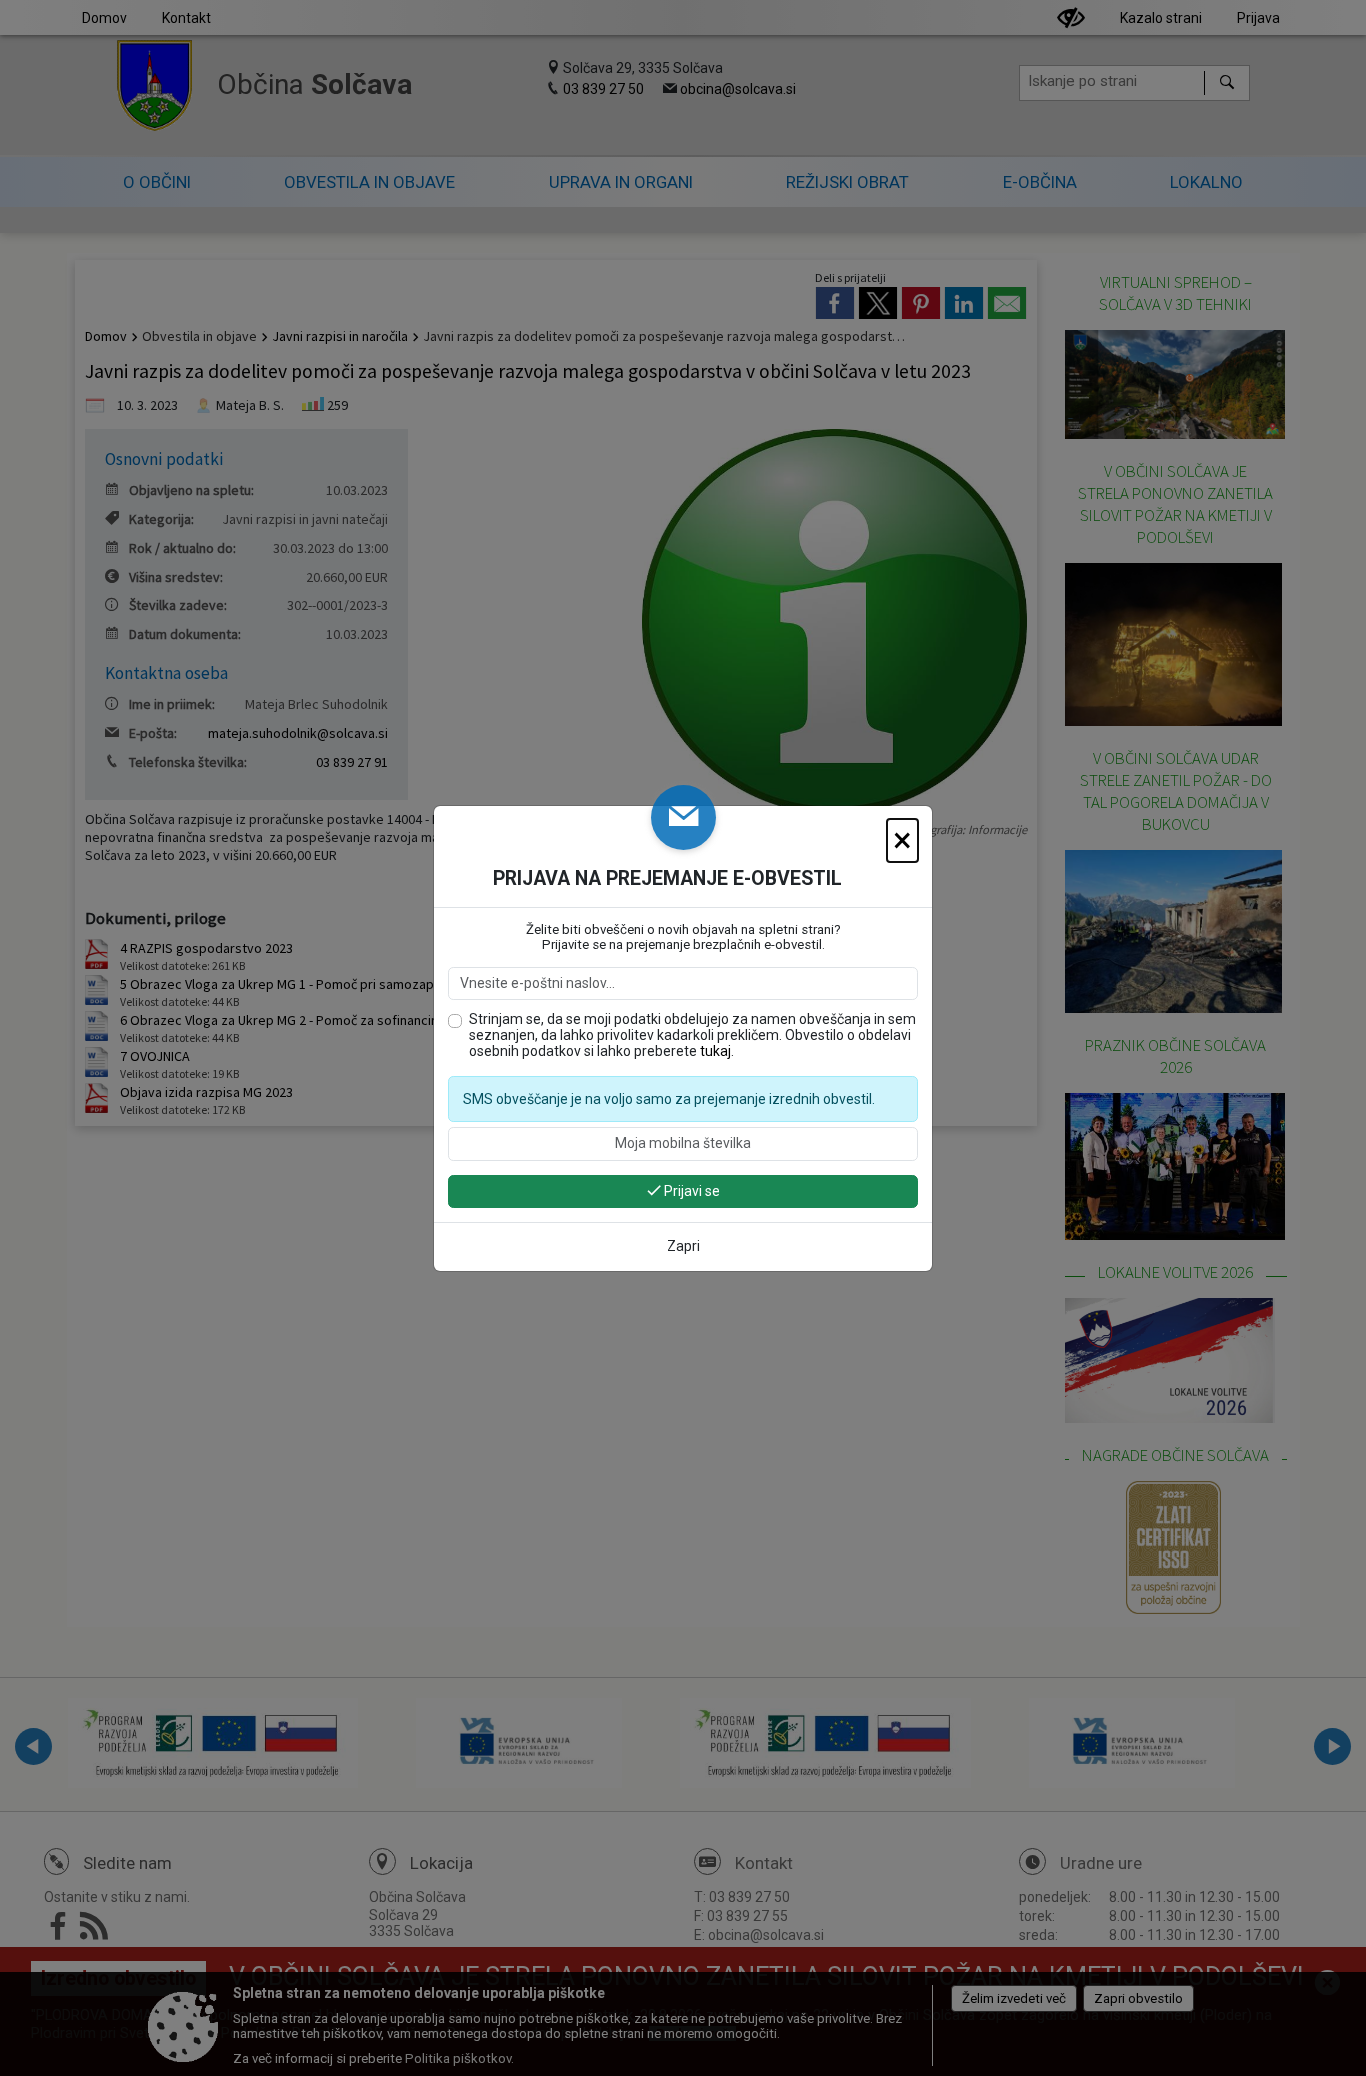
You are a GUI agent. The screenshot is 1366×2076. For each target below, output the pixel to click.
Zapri (683, 1246)
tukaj (715, 1051)
